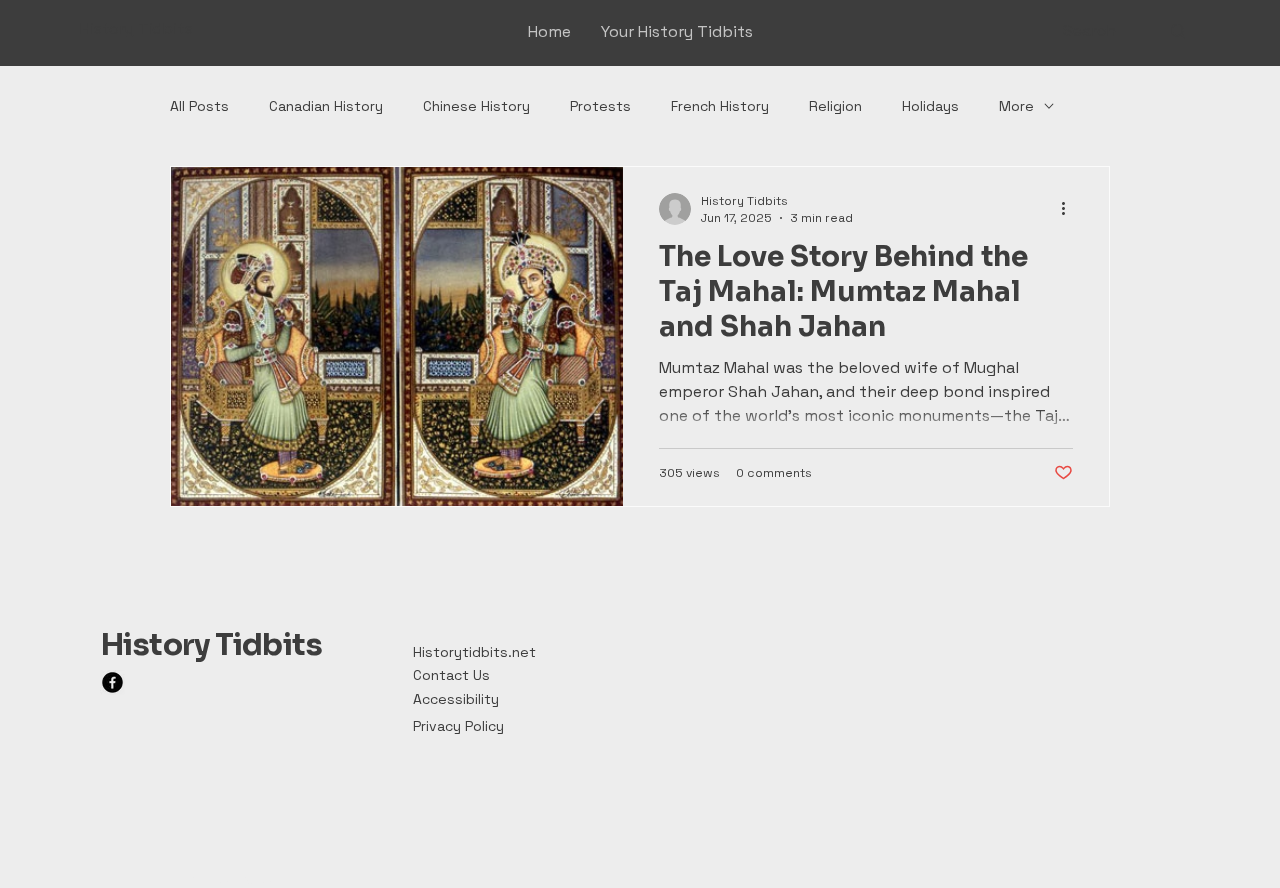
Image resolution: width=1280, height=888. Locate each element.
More (1016, 106)
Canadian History (326, 106)
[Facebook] (112, 682)
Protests (600, 106)
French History (720, 106)
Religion (835, 106)
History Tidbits (211, 645)
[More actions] (1070, 209)
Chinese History (476, 106)
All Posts (199, 106)
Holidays (930, 106)
